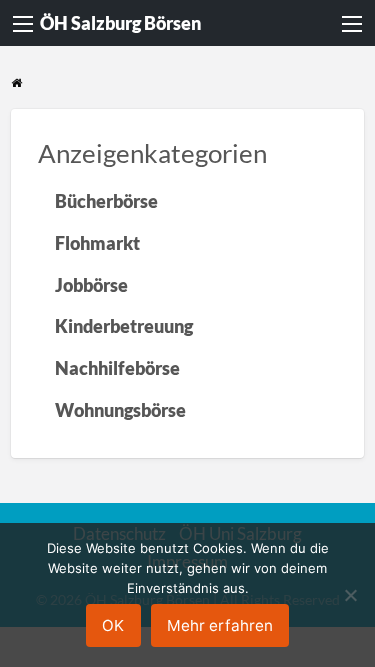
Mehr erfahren (220, 625)
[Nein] (350, 595)
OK (113, 625)
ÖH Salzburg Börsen (120, 23)
